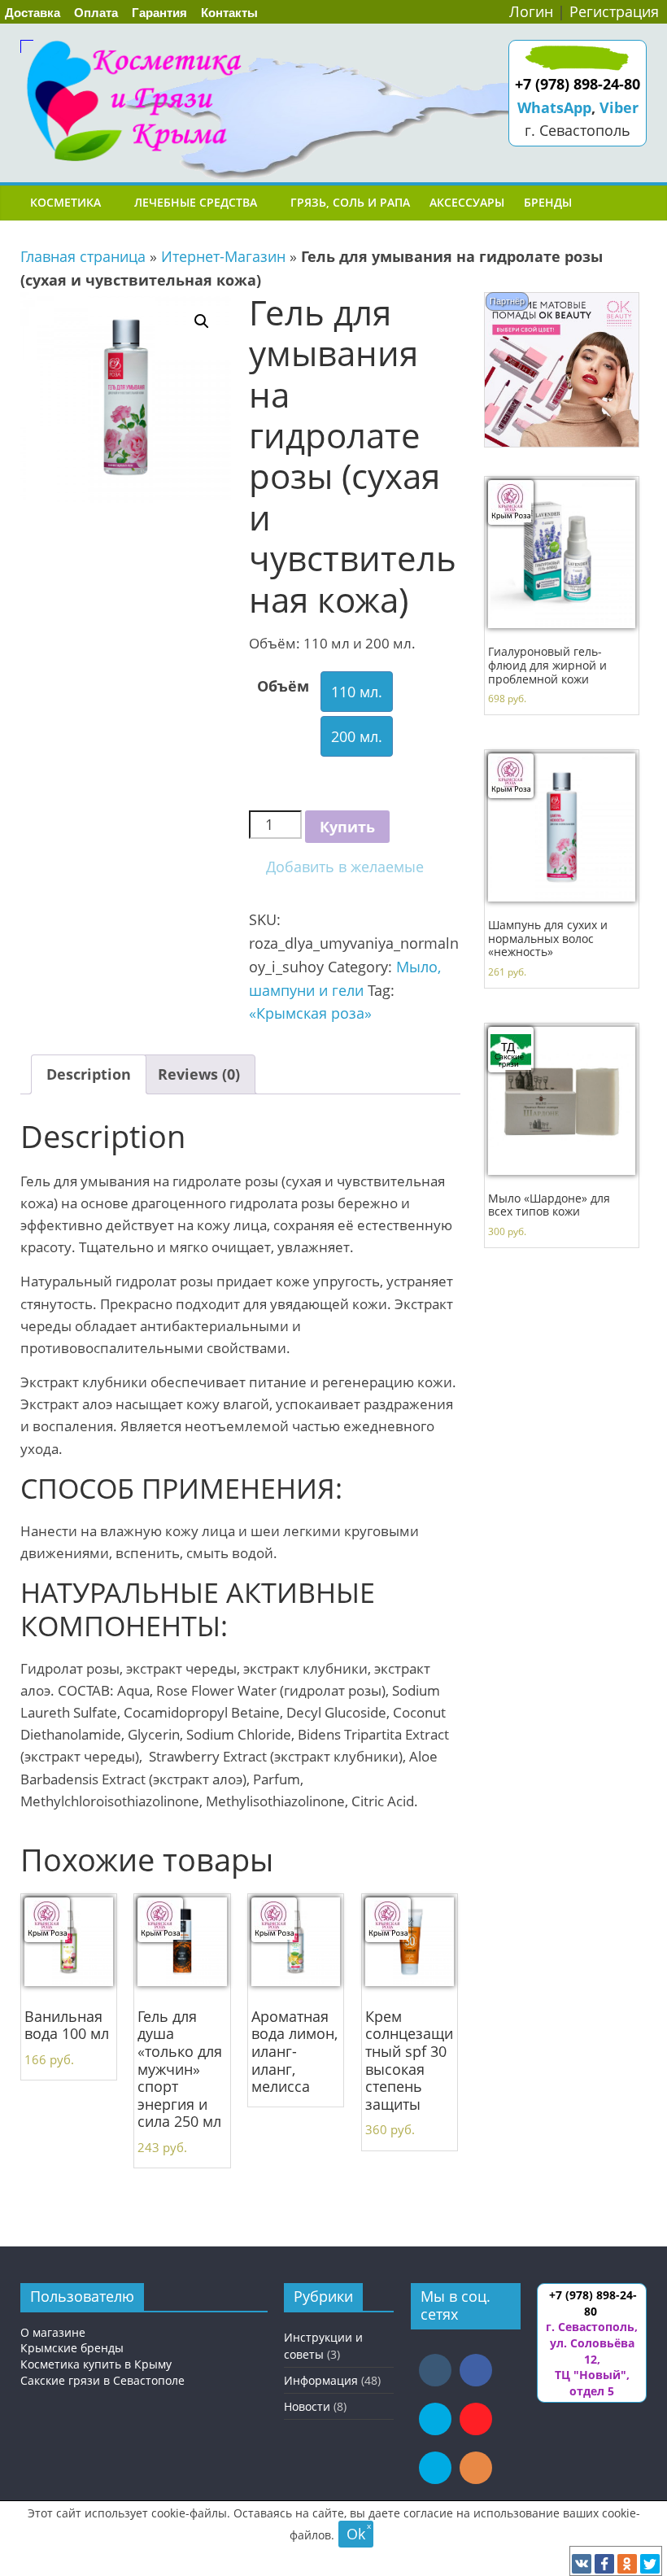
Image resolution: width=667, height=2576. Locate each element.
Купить (347, 827)
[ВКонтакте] (582, 2564)
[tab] (89, 1074)
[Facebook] (604, 2564)
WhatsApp (554, 107)
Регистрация (614, 11)
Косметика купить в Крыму (96, 2364)
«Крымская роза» (310, 1013)
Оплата (96, 13)
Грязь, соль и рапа (350, 202)
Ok (356, 2534)
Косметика (65, 202)
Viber (619, 107)
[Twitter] (650, 2564)
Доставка (33, 13)
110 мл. (357, 692)
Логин (531, 11)
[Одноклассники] (627, 2564)
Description (89, 1074)
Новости (307, 2406)
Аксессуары (467, 202)
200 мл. (357, 736)
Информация (321, 2380)
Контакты (229, 13)
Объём (283, 686)
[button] (336, 867)
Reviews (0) (199, 1074)
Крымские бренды (72, 2348)
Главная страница (83, 256)
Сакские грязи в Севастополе (102, 2380)
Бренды (548, 202)
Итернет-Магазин (223, 256)
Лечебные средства (196, 202)
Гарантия (159, 13)
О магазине (53, 2332)
